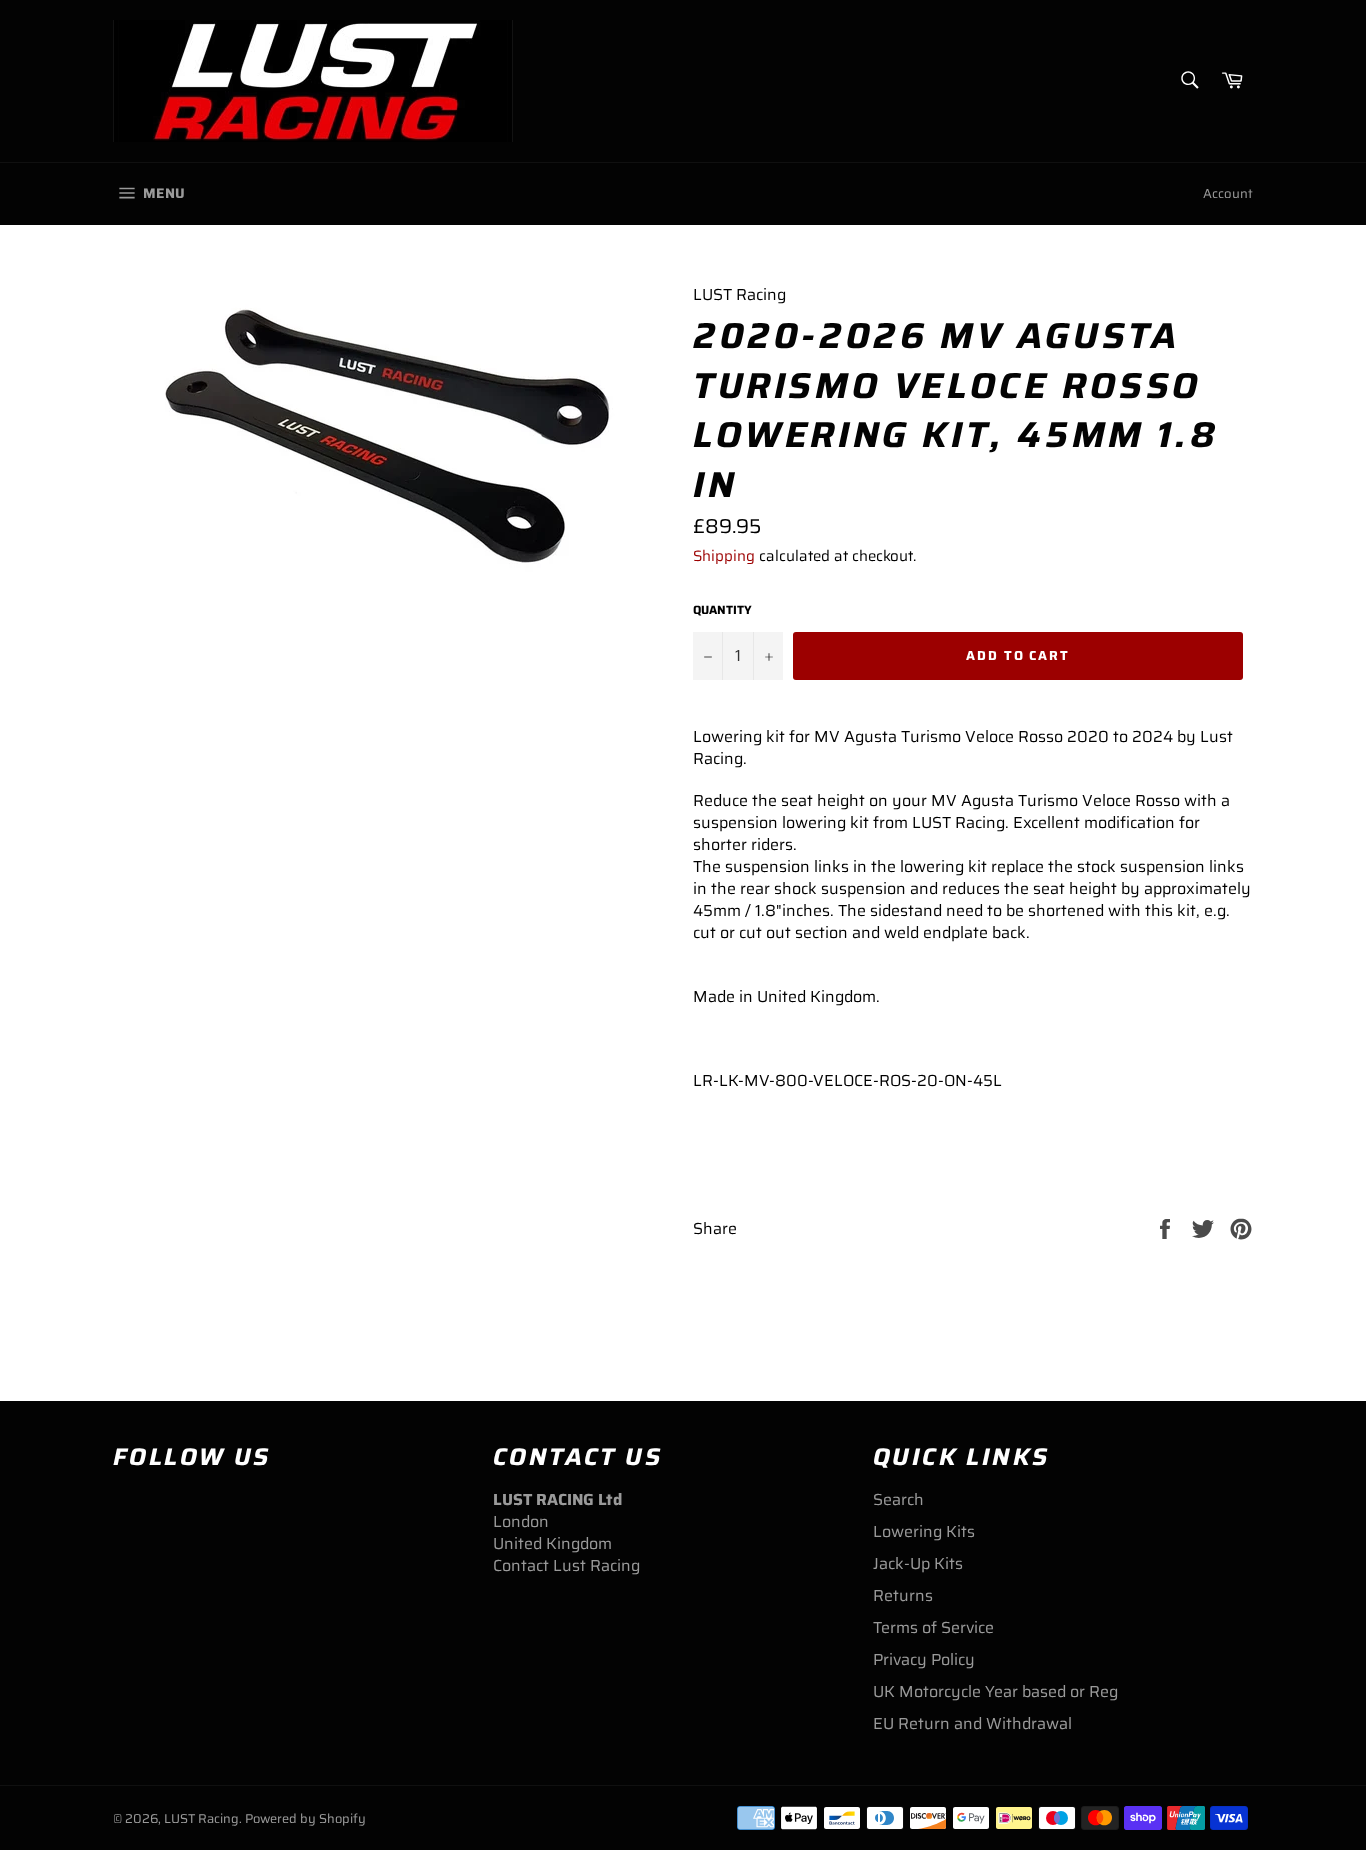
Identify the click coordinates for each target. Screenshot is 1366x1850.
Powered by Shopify (305, 1818)
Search (898, 1499)
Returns (903, 1595)
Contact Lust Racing (566, 1565)
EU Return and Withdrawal (972, 1723)
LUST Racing (201, 1818)
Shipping (724, 556)
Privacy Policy (924, 1659)
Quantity (722, 610)
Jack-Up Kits (918, 1563)
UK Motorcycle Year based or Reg (995, 1691)
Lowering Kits (924, 1531)
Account (1228, 193)
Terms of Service (933, 1627)
